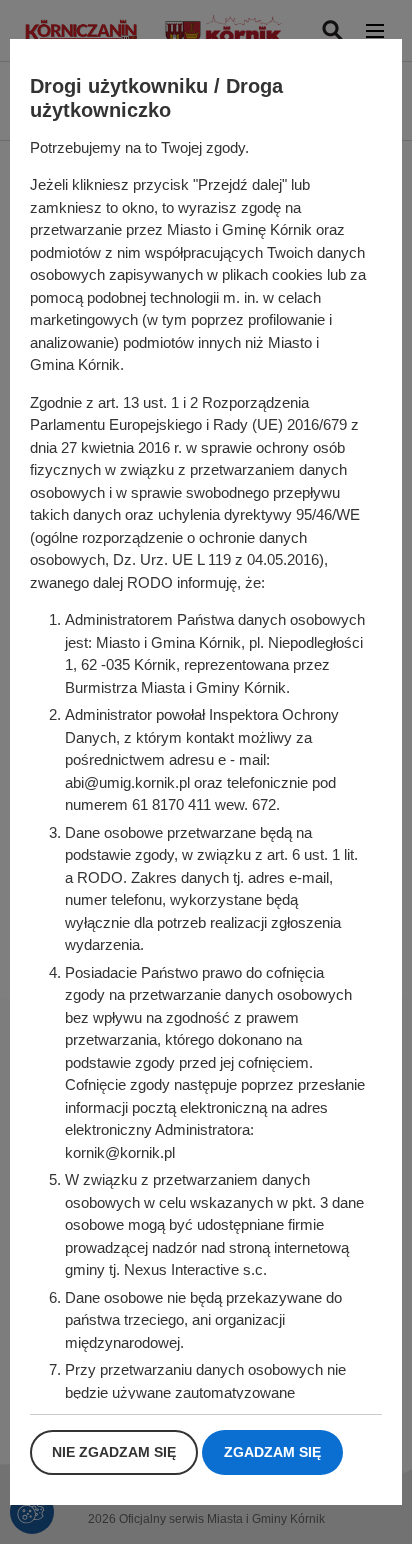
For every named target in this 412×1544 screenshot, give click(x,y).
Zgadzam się (272, 1452)
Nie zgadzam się (114, 1452)
